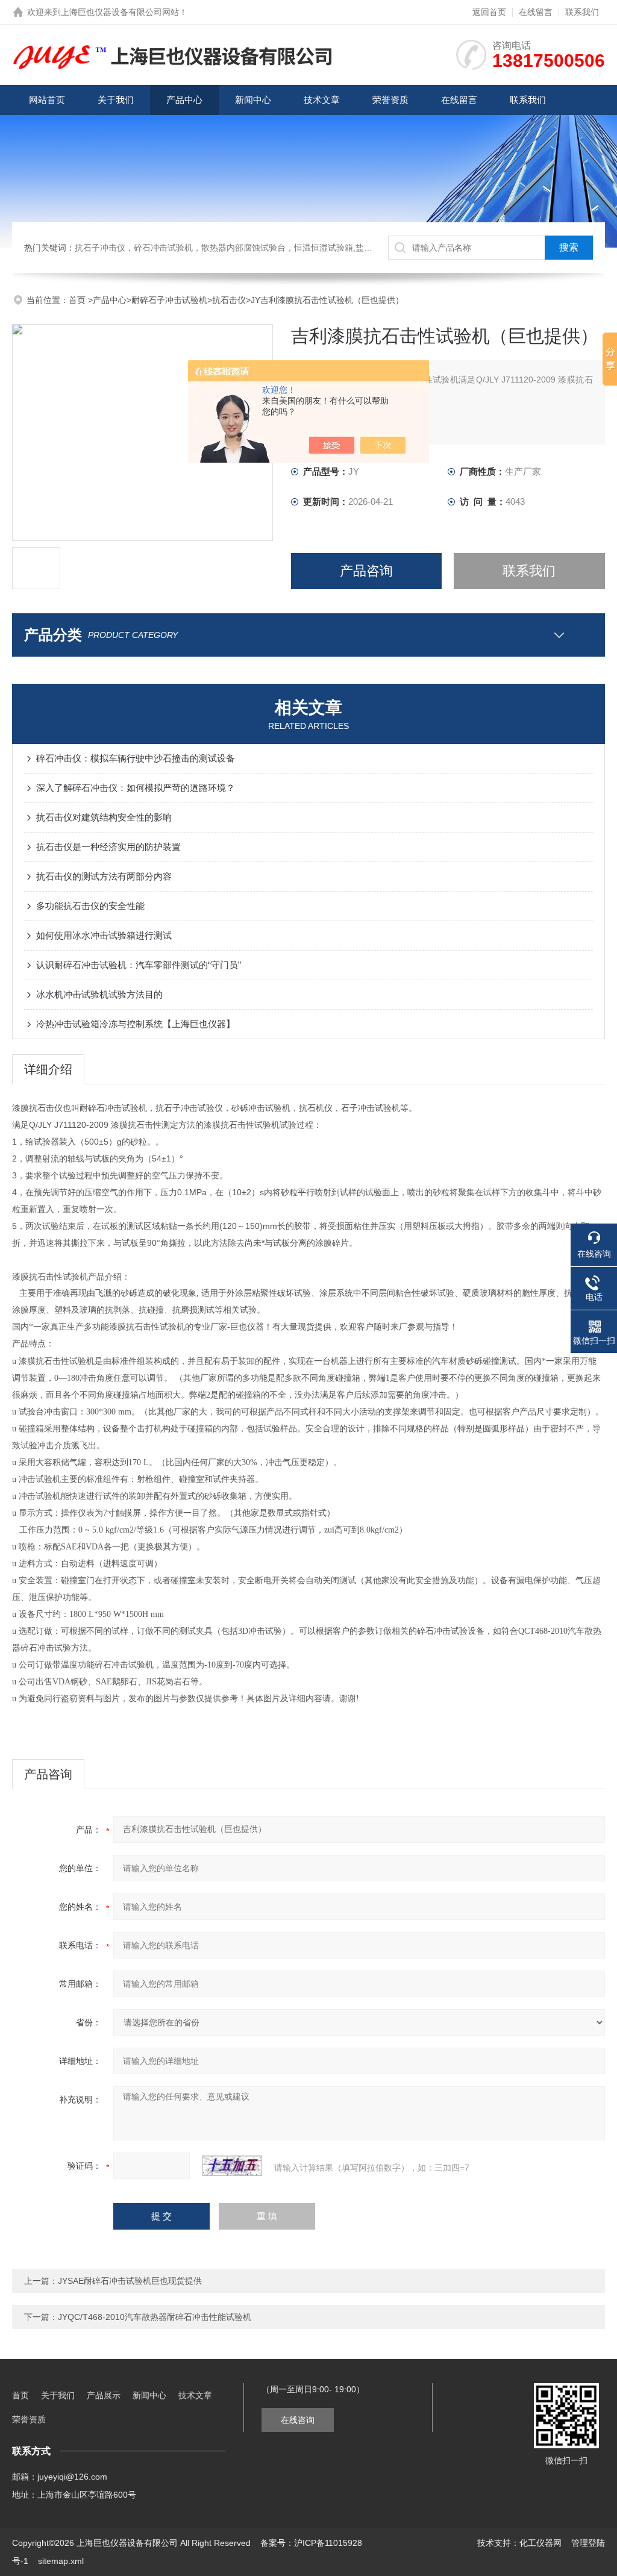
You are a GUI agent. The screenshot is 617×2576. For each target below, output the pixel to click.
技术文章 (322, 100)
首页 (78, 300)
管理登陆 (588, 2543)
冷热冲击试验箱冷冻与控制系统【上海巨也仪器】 (136, 1024)
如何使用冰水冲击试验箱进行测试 (104, 935)
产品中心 (184, 100)
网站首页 (47, 100)
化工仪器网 (540, 2543)
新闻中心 (253, 100)
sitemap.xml (61, 2561)
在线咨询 (298, 2420)
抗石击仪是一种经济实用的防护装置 (108, 847)
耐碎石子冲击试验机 (169, 300)
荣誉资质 (390, 100)
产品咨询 (366, 571)
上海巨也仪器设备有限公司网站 (120, 12)
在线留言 (536, 12)
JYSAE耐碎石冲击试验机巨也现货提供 (130, 2281)
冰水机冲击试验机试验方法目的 (99, 994)
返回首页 (489, 12)
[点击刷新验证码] (232, 2166)
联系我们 (582, 12)
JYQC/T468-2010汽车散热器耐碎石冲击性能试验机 (155, 2317)
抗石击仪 (229, 300)
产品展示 (104, 2395)
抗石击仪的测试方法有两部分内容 (104, 876)
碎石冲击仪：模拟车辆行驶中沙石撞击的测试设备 (136, 758)
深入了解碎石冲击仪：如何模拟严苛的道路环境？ (136, 788)
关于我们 (116, 100)
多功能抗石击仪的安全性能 (90, 906)
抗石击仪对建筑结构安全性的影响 (104, 817)
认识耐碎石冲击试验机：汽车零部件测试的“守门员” (139, 965)
